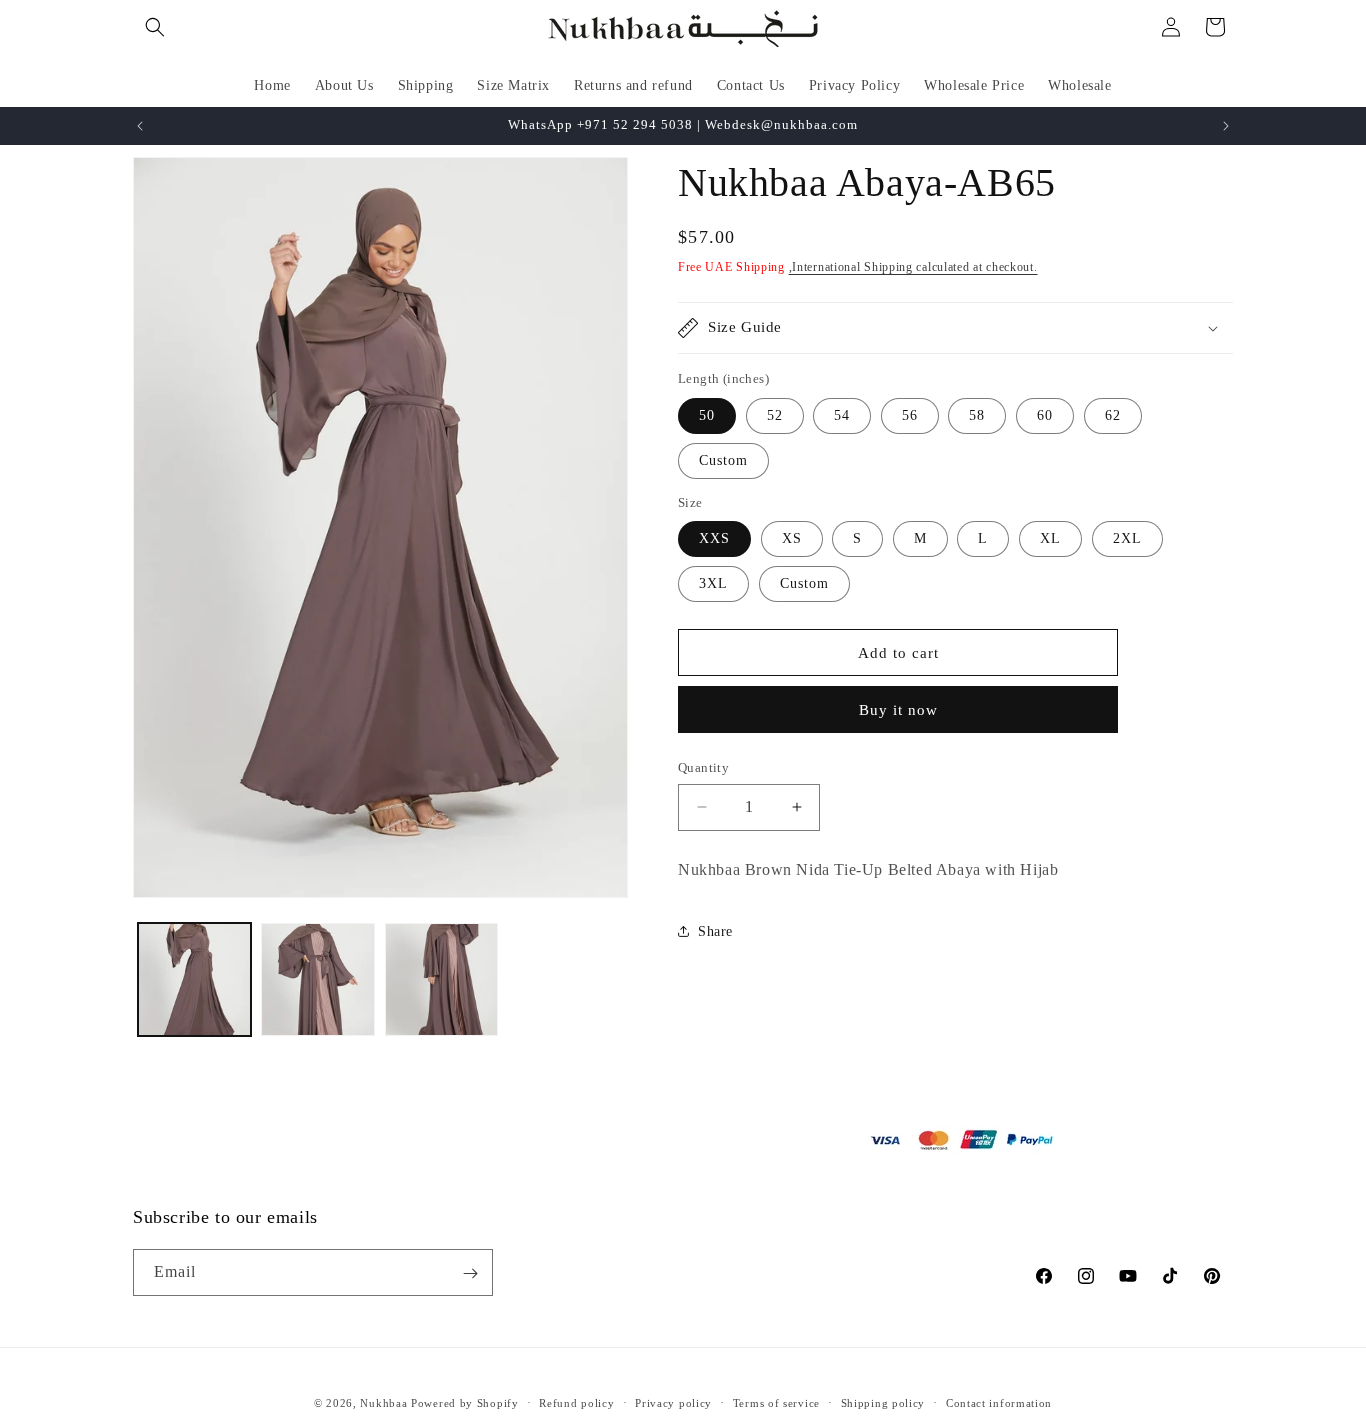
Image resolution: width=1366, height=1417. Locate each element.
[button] (155, 27)
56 (910, 415)
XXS (714, 538)
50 (707, 415)
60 (1045, 415)
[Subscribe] (470, 1273)
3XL (713, 583)
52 (775, 415)
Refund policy (576, 1403)
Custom (723, 460)
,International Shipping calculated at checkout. (913, 267)
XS (792, 538)
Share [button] (715, 931)
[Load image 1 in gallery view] (194, 979)
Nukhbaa (383, 1403)
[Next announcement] (1226, 126)
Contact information (999, 1403)
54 (842, 415)
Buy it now (898, 710)
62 (1113, 415)
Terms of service (776, 1403)
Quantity (703, 767)
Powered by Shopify (465, 1403)
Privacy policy (673, 1403)
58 (977, 415)
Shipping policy (883, 1403)
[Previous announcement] (140, 126)
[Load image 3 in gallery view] (441, 979)
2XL (1127, 538)
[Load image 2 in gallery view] (317, 979)
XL (1050, 538)
